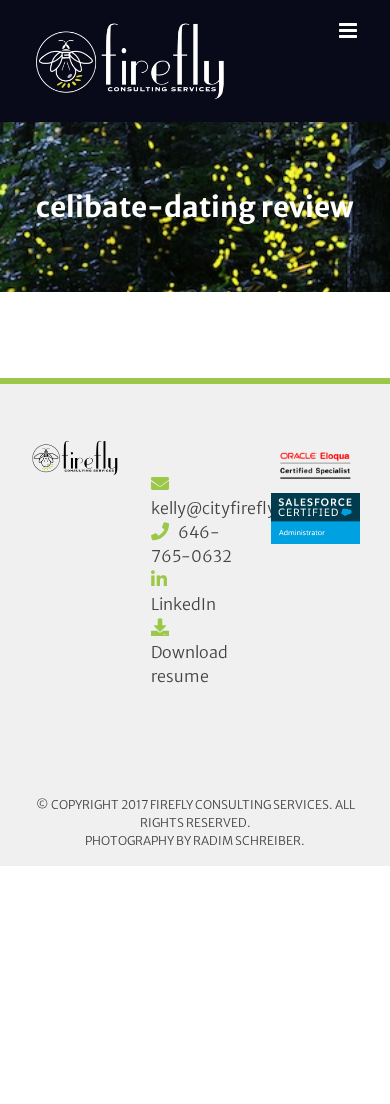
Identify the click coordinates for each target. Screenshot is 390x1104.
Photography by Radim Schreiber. (195, 840)
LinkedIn (183, 604)
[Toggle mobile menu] (349, 30)
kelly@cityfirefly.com (232, 508)
